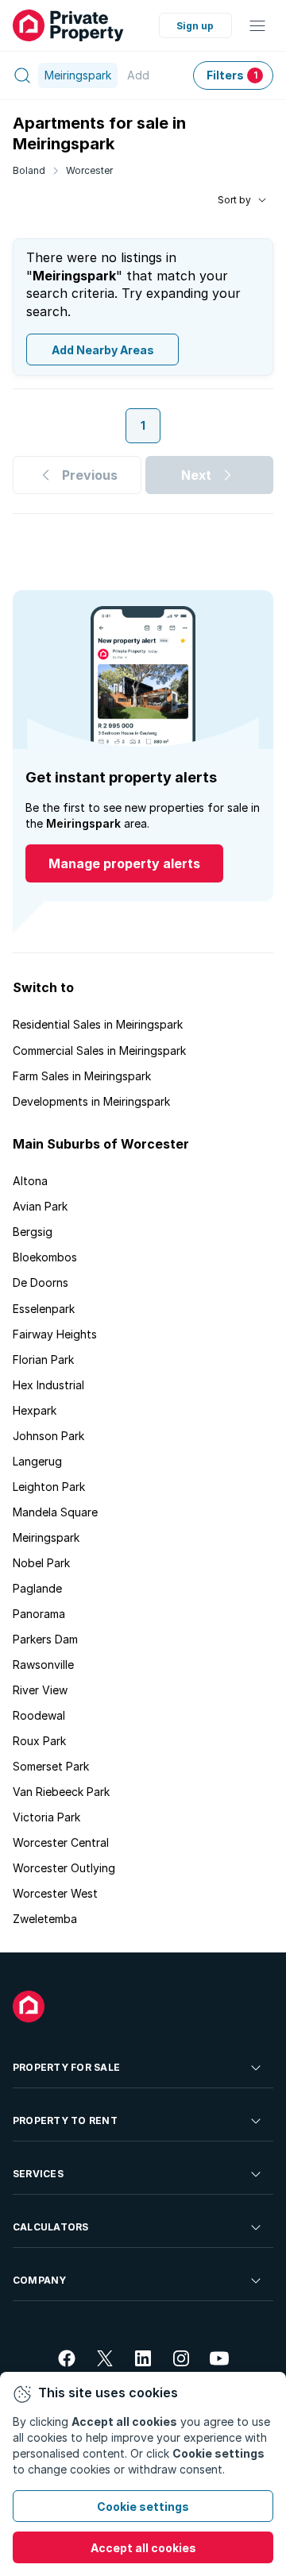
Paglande (37, 1588)
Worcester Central (61, 1842)
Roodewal (39, 1715)
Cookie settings (143, 2506)
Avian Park (40, 1206)
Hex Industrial (48, 1385)
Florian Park (43, 1359)
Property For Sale (66, 2067)
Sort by (234, 200)
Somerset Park (51, 1766)
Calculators (51, 2227)
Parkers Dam (45, 1639)
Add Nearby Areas (103, 350)
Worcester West (55, 1893)
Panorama (39, 1614)
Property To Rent (65, 2120)
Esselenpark (44, 1309)
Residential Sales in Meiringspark (98, 1024)
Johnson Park (48, 1436)
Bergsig (33, 1232)
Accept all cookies (143, 2548)
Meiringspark (46, 1537)
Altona (30, 1181)
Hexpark (35, 1410)
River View (40, 1690)
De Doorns (41, 1282)
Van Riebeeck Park (61, 1792)
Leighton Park (49, 1487)
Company (40, 2280)
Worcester (89, 170)
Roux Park (39, 1741)
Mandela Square (55, 1512)
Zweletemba (45, 1919)
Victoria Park (46, 1817)
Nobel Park (41, 1563)
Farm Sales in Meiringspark (82, 1076)
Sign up (195, 26)
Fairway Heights (55, 1334)
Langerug (37, 1461)
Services (38, 2174)
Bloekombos (45, 1257)
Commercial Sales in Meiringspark (99, 1050)
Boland (29, 170)
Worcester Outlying (64, 1868)
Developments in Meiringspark (91, 1101)
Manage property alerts (124, 863)
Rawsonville (43, 1665)
